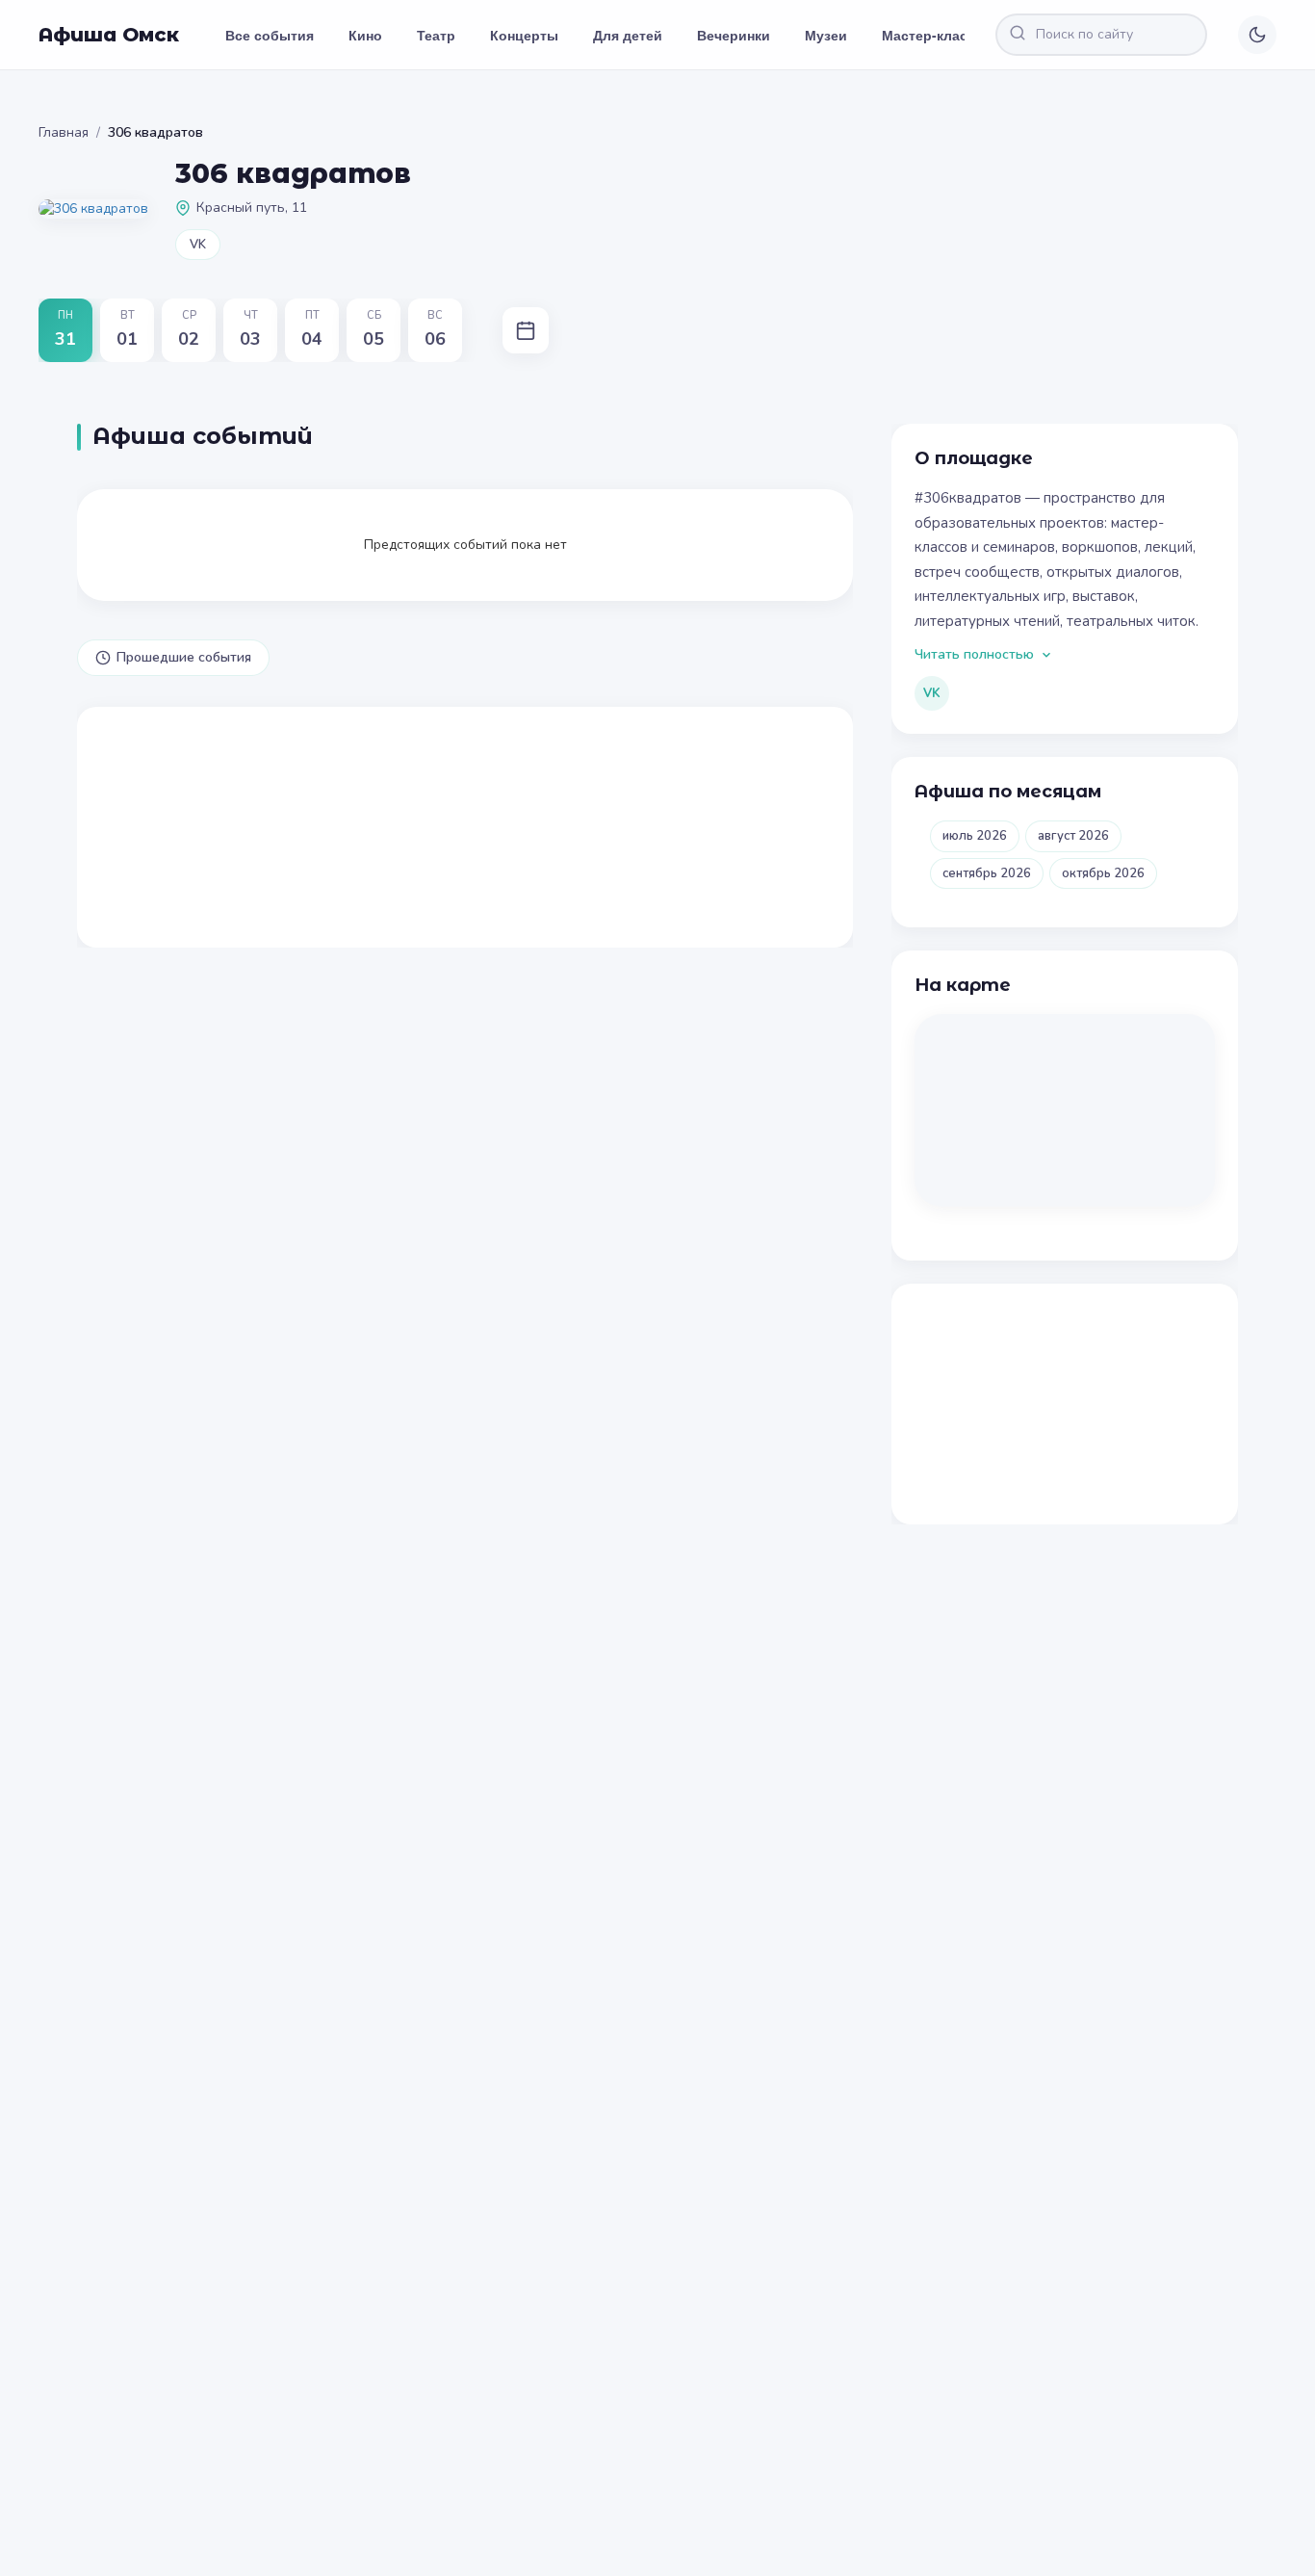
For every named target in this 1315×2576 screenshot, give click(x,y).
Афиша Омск (109, 35)
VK (198, 245)
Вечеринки (734, 35)
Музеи (826, 35)
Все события (270, 35)
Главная (64, 132)
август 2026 (1073, 836)
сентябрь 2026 (987, 873)
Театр (436, 35)
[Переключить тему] (1257, 35)
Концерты (524, 35)
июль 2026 (975, 836)
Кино (365, 35)
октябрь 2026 (1103, 873)
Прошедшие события (184, 657)
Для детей (628, 35)
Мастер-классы (934, 35)
